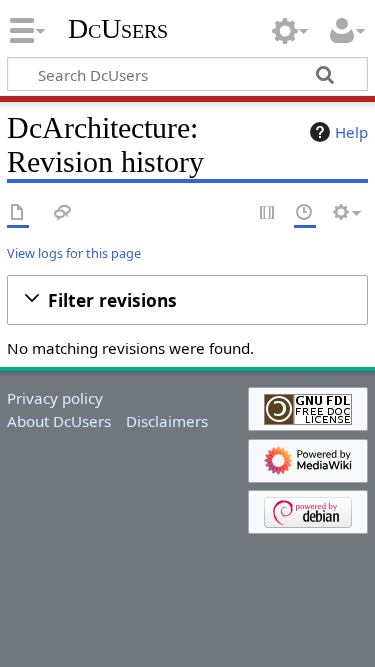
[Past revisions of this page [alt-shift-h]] (305, 213)
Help (351, 132)
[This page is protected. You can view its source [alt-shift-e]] (268, 213)
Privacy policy (55, 398)
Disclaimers (167, 421)
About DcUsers (59, 421)
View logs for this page (74, 253)
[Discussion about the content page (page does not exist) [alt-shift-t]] (63, 213)
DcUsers (118, 29)
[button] (187, 300)
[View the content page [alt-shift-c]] (18, 213)
